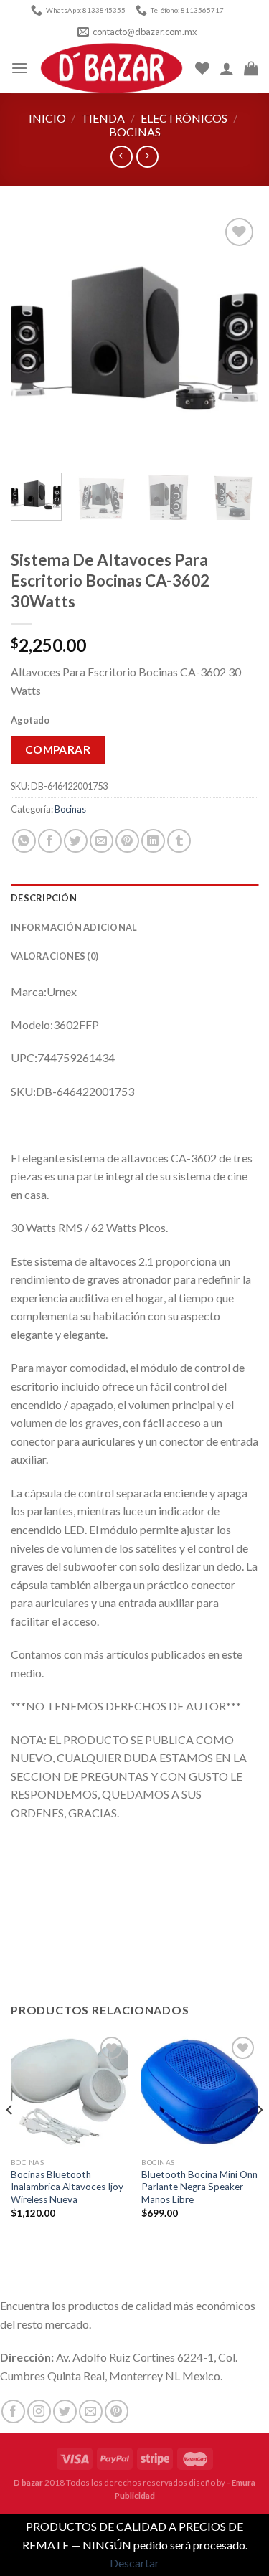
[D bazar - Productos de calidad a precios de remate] (112, 68)
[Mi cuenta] (227, 68)
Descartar (134, 2563)
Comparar (58, 749)
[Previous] (34, 338)
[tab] (134, 898)
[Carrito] (251, 68)
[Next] (235, 338)
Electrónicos (184, 118)
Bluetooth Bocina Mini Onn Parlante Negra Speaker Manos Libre (199, 2187)
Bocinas (135, 132)
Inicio (47, 118)
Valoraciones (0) (55, 956)
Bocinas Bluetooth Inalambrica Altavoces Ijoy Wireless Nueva (67, 2187)
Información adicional (74, 927)
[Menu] (19, 68)
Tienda (103, 118)
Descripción (44, 898)
